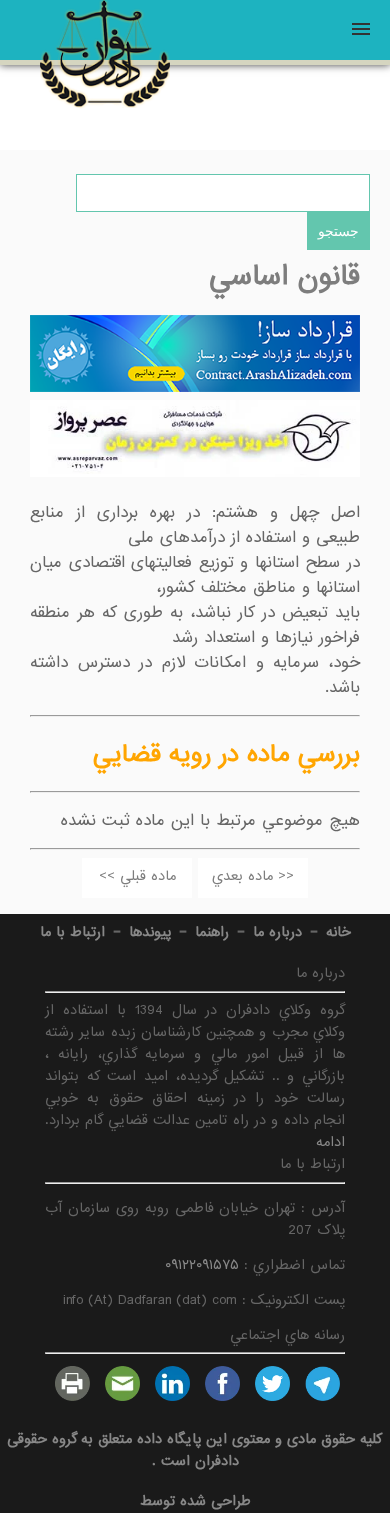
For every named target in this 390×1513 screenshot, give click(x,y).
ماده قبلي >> (137, 876)
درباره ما (277, 932)
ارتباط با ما (72, 932)
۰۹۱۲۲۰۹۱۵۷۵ (202, 1265)
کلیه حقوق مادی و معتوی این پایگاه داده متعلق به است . (195, 1450)
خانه (338, 932)
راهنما (212, 932)
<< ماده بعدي (253, 876)
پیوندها (150, 932)
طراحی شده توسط (195, 1501)
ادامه (330, 1142)
